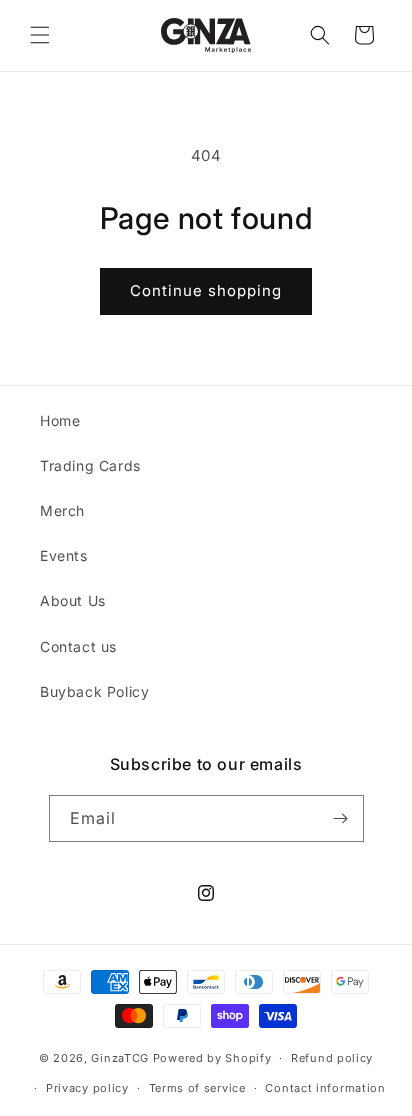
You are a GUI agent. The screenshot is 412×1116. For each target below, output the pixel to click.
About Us (73, 600)
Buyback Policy (94, 691)
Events (64, 555)
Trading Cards (90, 465)
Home (60, 420)
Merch (62, 510)
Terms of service (197, 1088)
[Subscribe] (341, 818)
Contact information (325, 1088)
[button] (40, 35)
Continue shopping (206, 290)
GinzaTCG (120, 1058)
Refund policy (332, 1058)
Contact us (78, 646)
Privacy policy (87, 1088)
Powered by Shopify (212, 1058)
